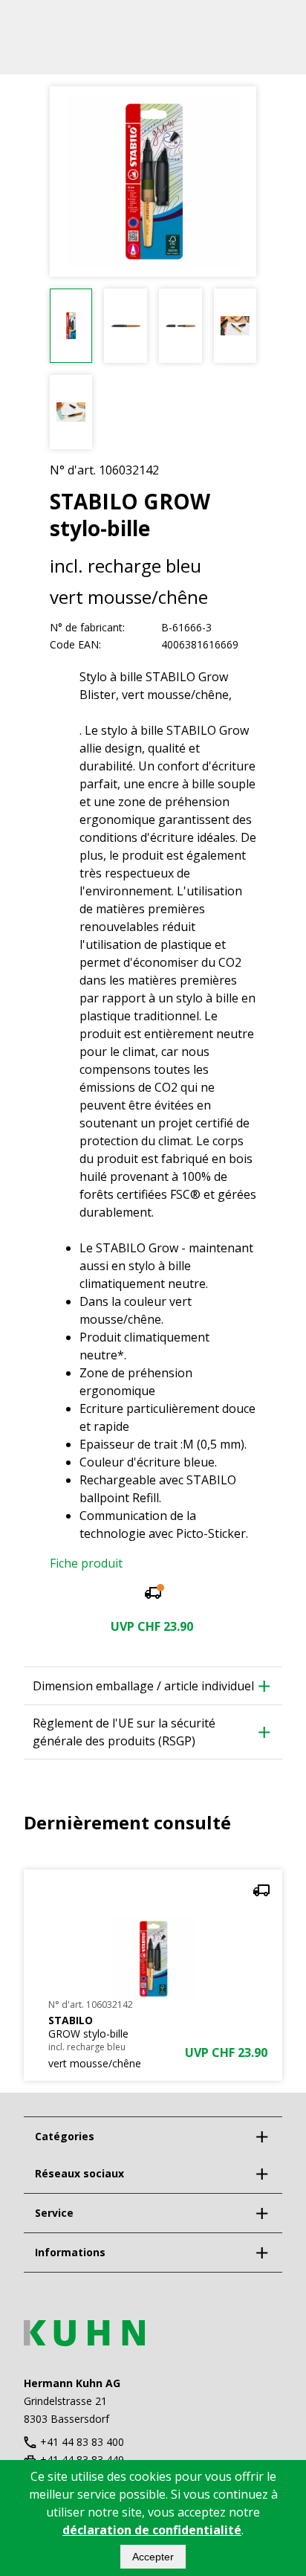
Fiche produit (86, 1563)
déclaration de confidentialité (152, 2530)
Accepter (153, 2557)
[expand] (261, 2137)
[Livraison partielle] (153, 1595)
